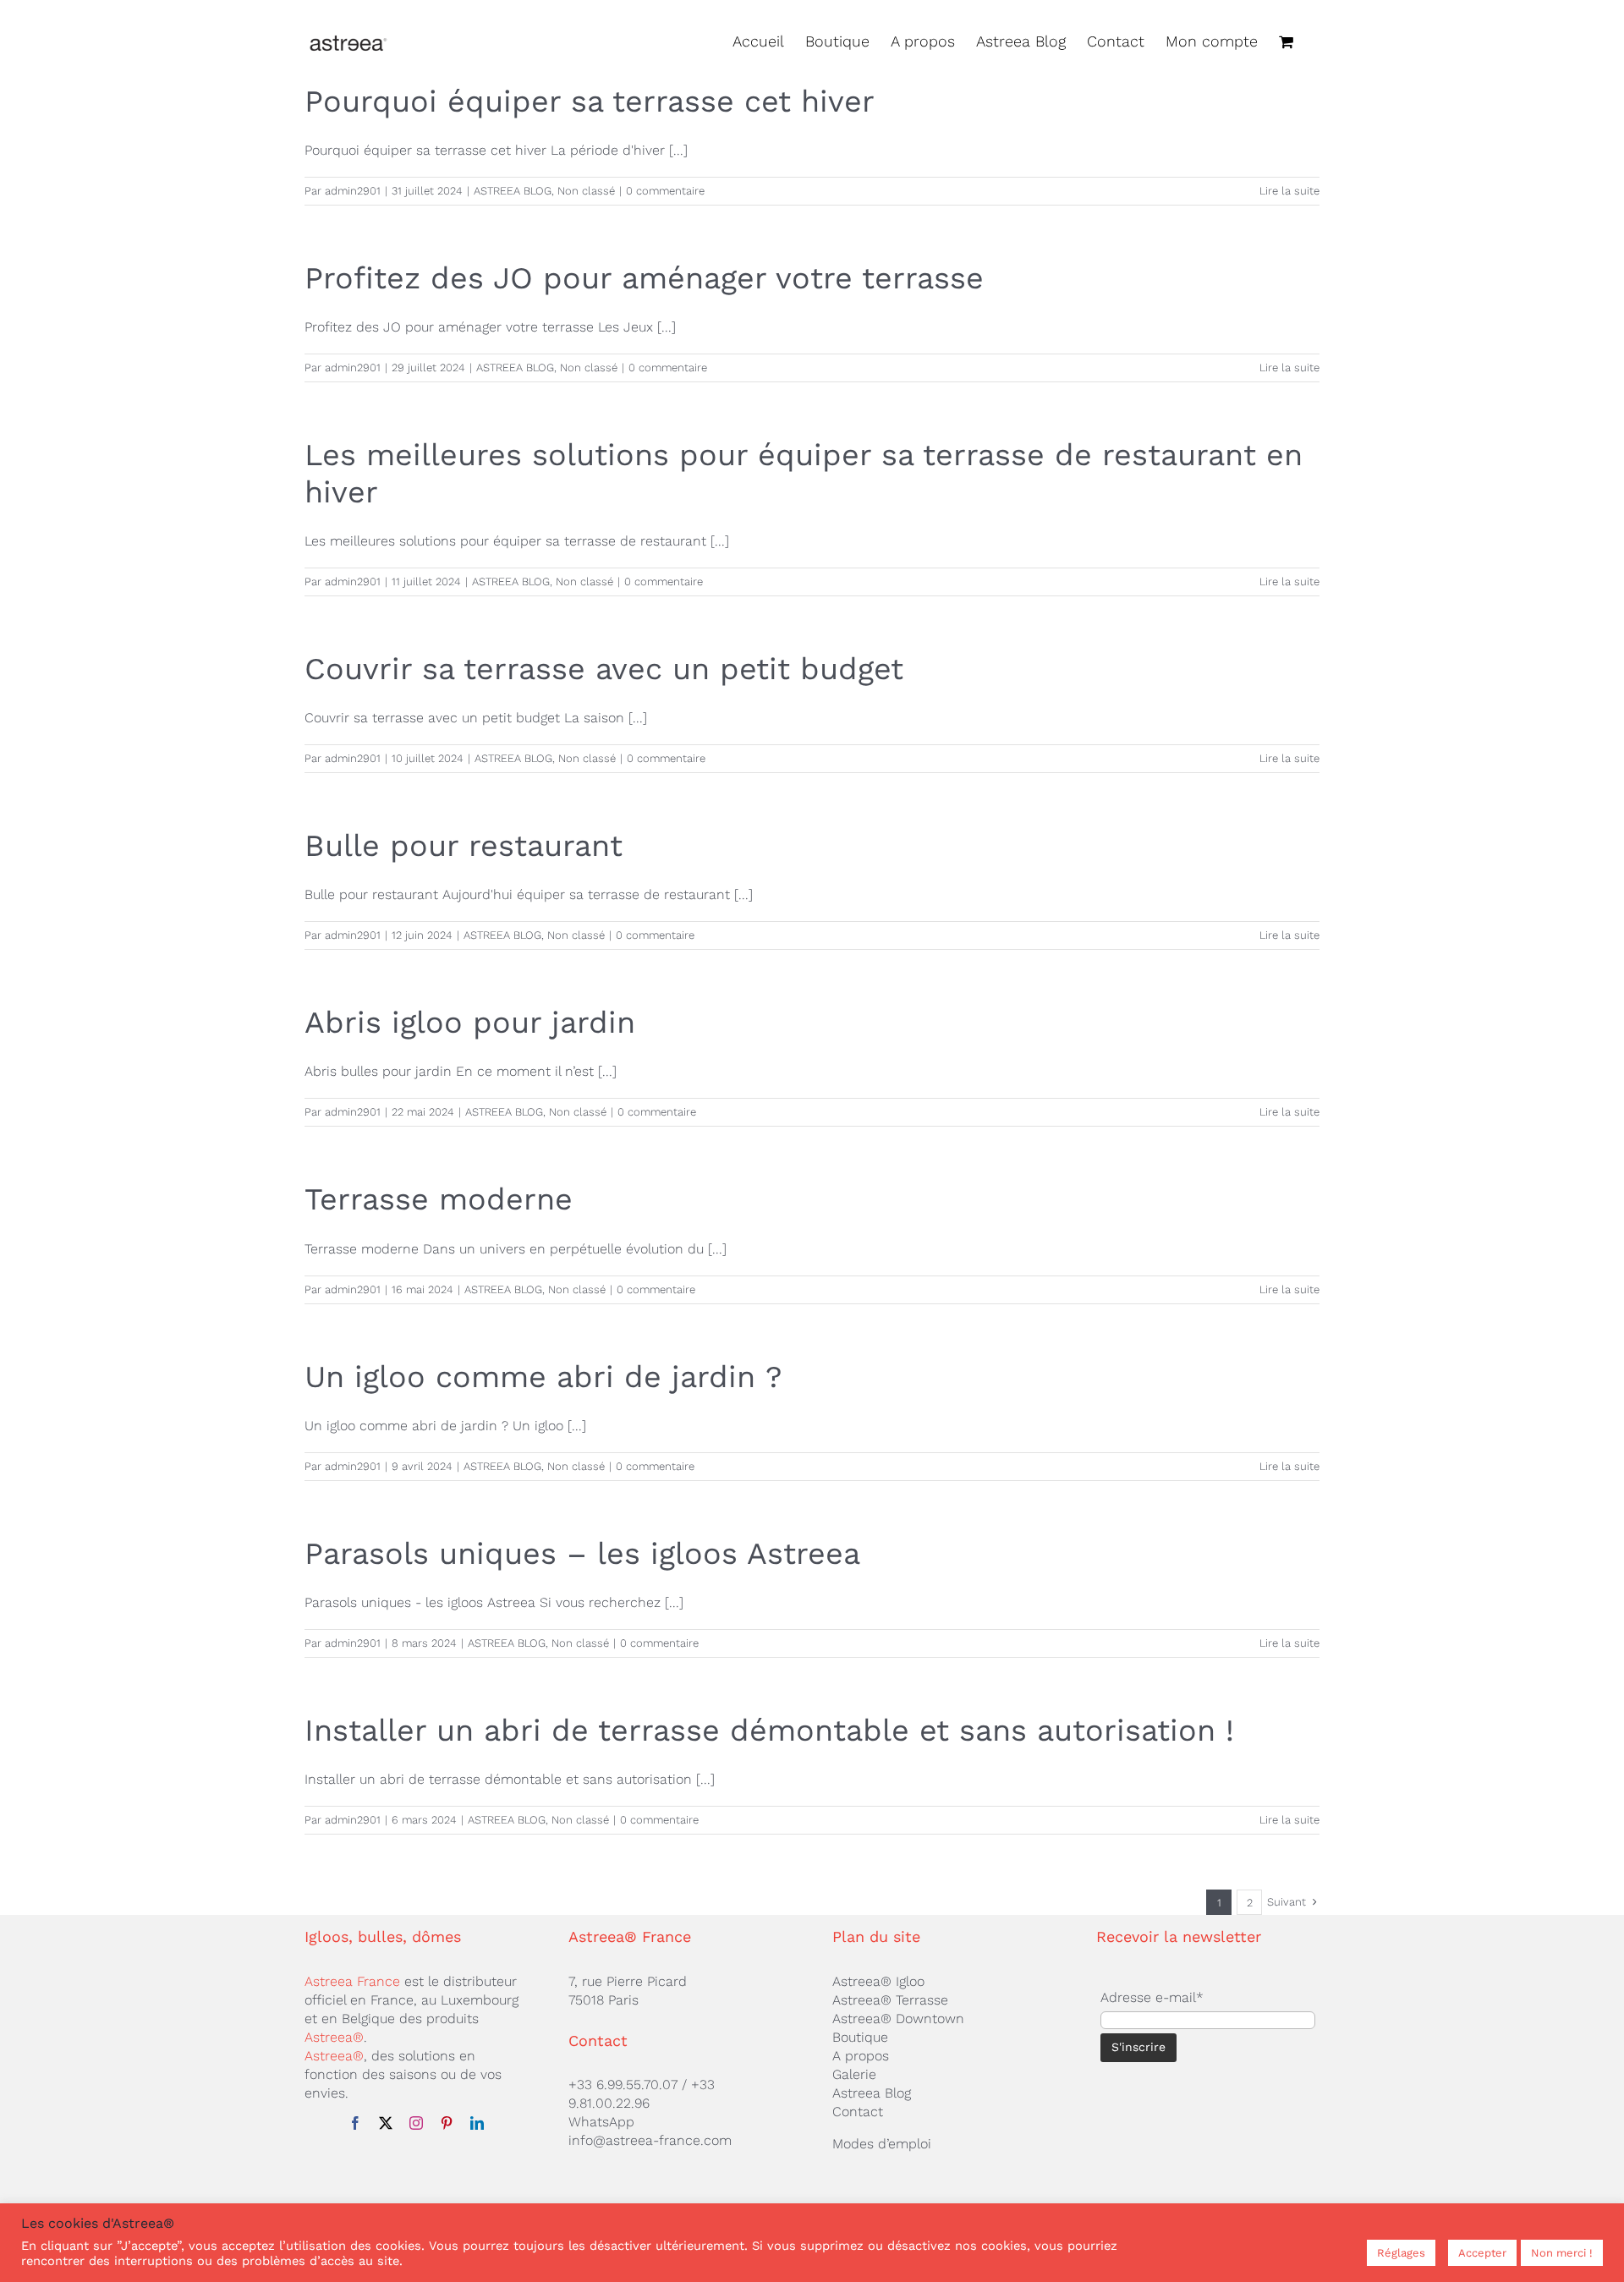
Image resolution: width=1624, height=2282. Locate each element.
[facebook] (355, 2123)
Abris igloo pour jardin (470, 1023)
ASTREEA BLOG (513, 191)
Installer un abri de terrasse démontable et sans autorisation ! (769, 1731)
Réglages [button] (1401, 2253)
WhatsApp (601, 2122)
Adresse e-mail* (1152, 1997)
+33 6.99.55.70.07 (623, 2085)
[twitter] (386, 2123)
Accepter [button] (1482, 2253)
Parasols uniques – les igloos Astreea (582, 1554)
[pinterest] (447, 2123)
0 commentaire (665, 191)
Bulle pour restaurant (464, 846)
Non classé (586, 191)
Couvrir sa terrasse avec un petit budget (604, 669)
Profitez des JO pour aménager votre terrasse (644, 278)
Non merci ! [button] (1562, 2253)
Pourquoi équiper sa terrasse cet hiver (590, 101)
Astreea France (352, 1981)
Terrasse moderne (439, 1199)
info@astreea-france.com (650, 2140)
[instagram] (416, 2123)
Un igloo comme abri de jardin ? (543, 1377)
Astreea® (334, 2037)
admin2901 (353, 191)
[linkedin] (477, 2123)
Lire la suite (1289, 191)
